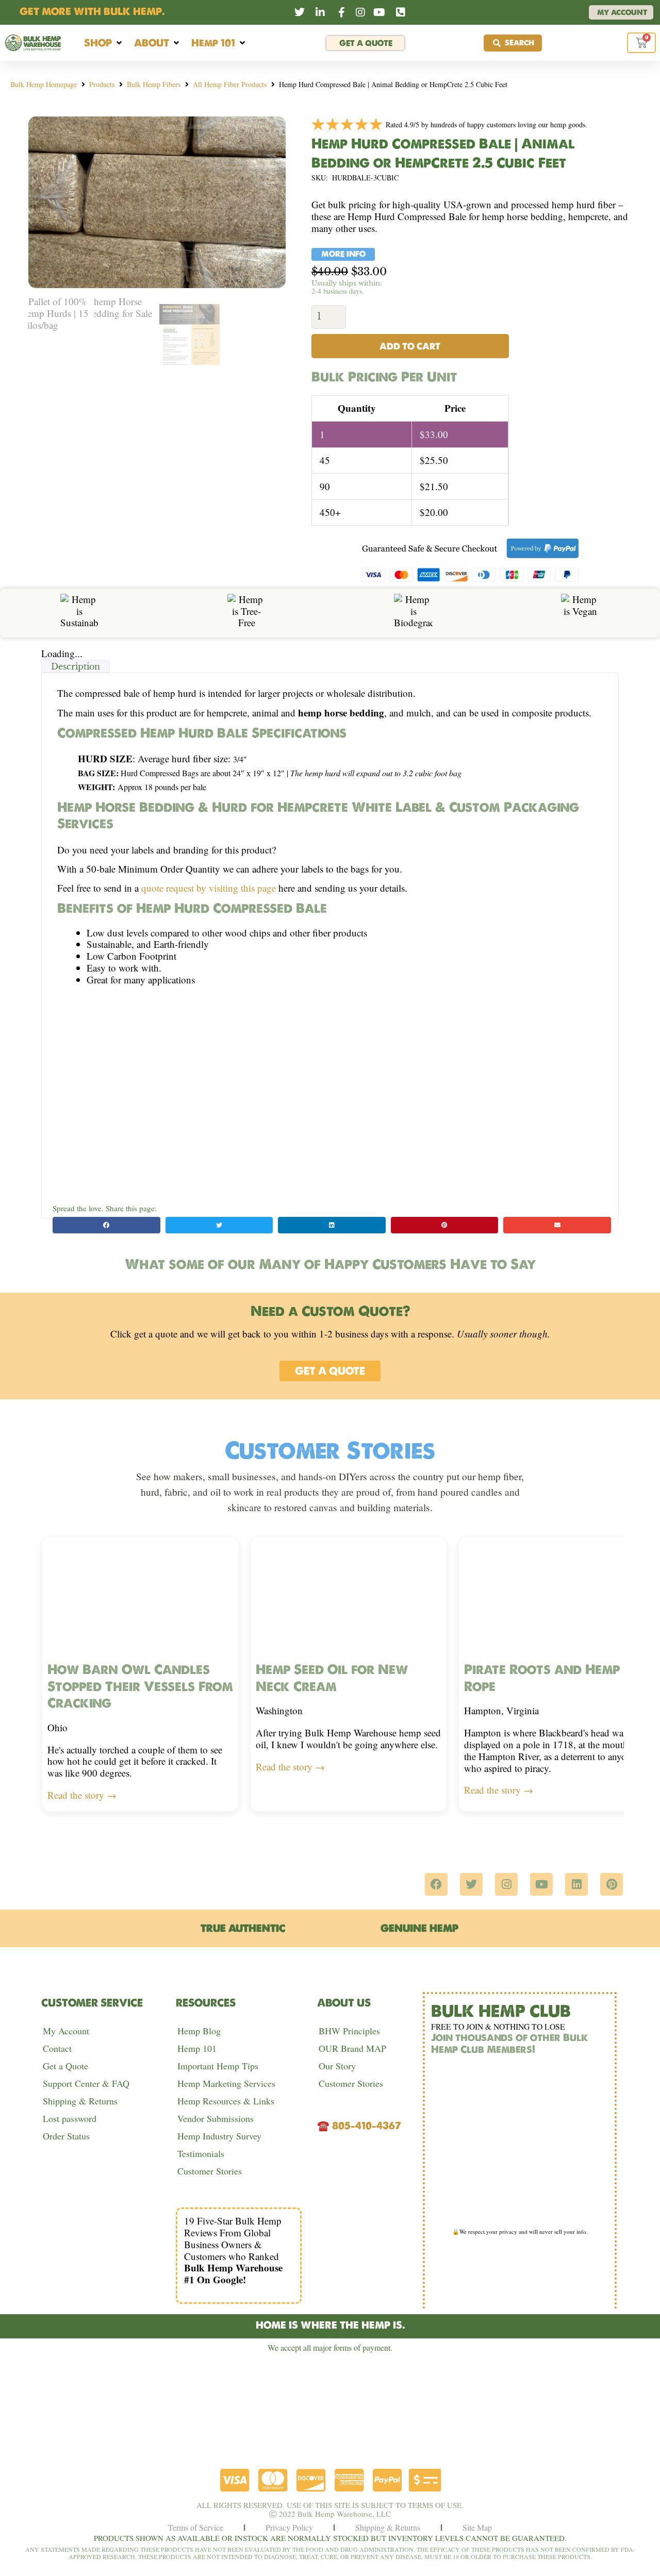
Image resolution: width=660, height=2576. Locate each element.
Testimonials (201, 2153)
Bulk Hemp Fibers (154, 84)
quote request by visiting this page (209, 888)
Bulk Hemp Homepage (44, 84)
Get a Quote (65, 2066)
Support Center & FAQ (86, 2083)
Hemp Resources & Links (226, 2101)
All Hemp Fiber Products (230, 84)
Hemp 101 (197, 2048)
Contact (57, 2048)
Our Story (337, 2066)
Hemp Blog (199, 2031)
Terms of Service (196, 2527)
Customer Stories (210, 2171)
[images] (157, 202)
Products (102, 84)
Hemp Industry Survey (219, 2136)
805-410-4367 (367, 2126)
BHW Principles (349, 2031)
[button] (104, 43)
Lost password (70, 2118)
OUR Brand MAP (352, 2048)
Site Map (477, 2527)
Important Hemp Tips (218, 2066)
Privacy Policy (289, 2527)
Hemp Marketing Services (226, 2083)
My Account (66, 2031)
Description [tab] (76, 666)
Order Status (66, 2136)
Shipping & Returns (80, 2101)
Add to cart (410, 346)
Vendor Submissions (216, 2118)
